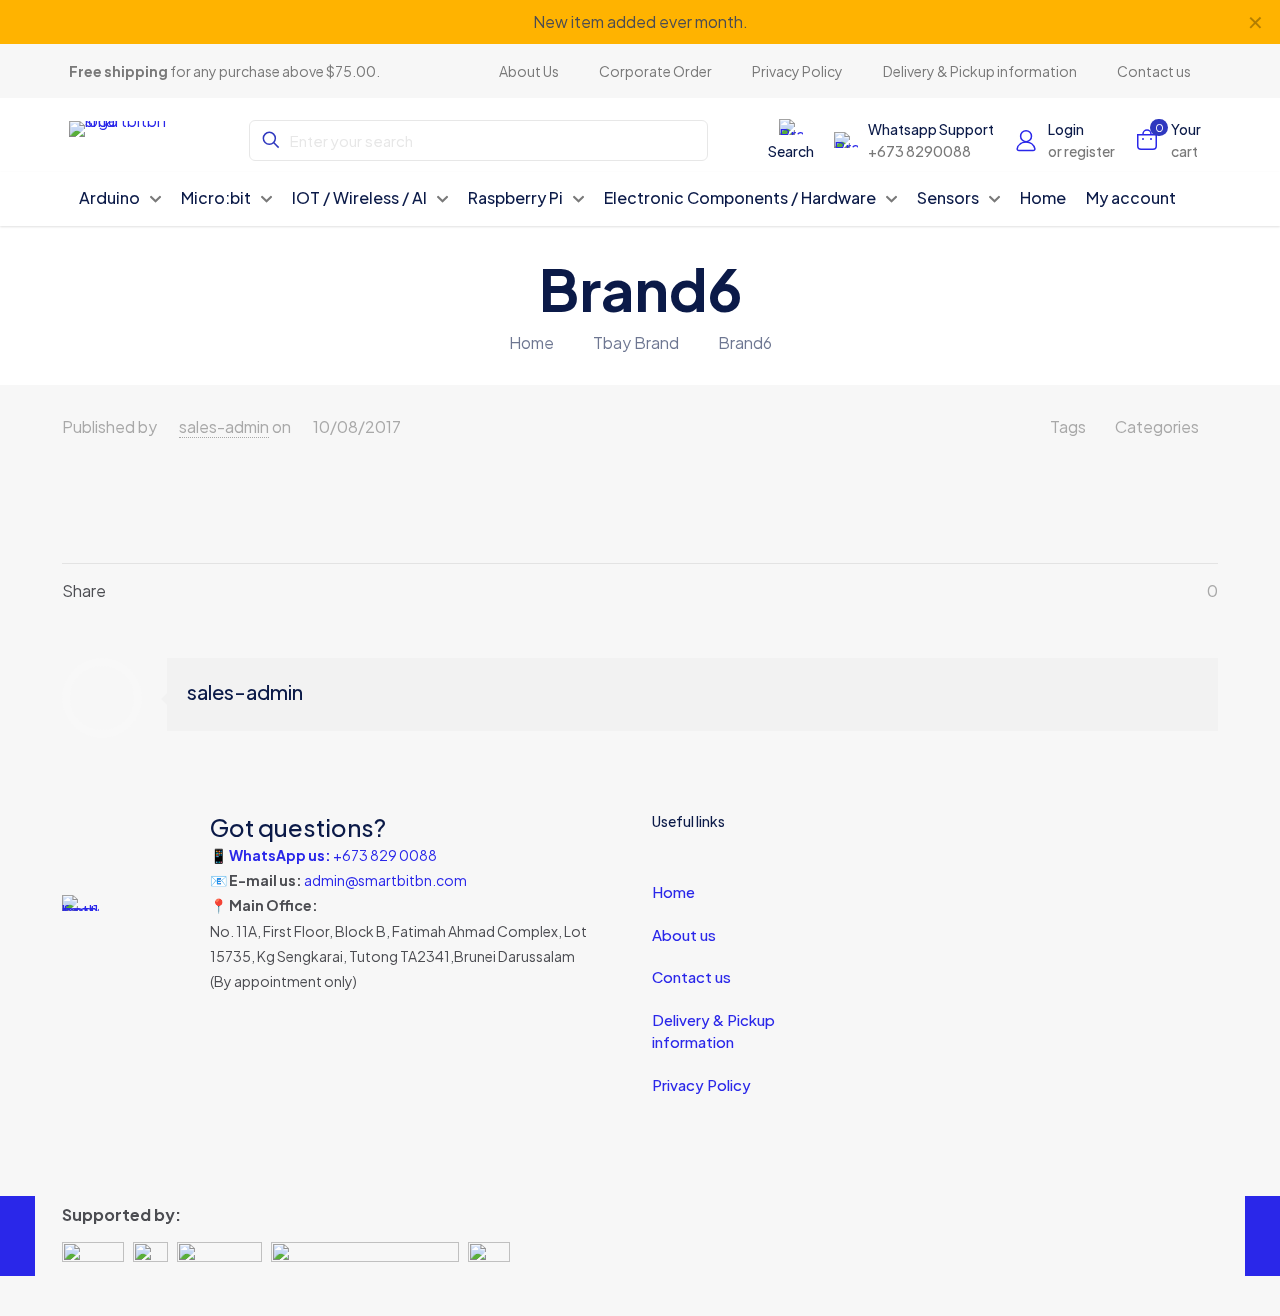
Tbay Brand (636, 342)
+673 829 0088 (385, 855)
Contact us (691, 976)
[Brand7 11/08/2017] (1262, 1236)
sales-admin (224, 426)
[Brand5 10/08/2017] (17, 1236)
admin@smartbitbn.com (385, 880)
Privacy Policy (701, 1084)
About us (684, 934)
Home (531, 342)
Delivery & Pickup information (713, 1031)
